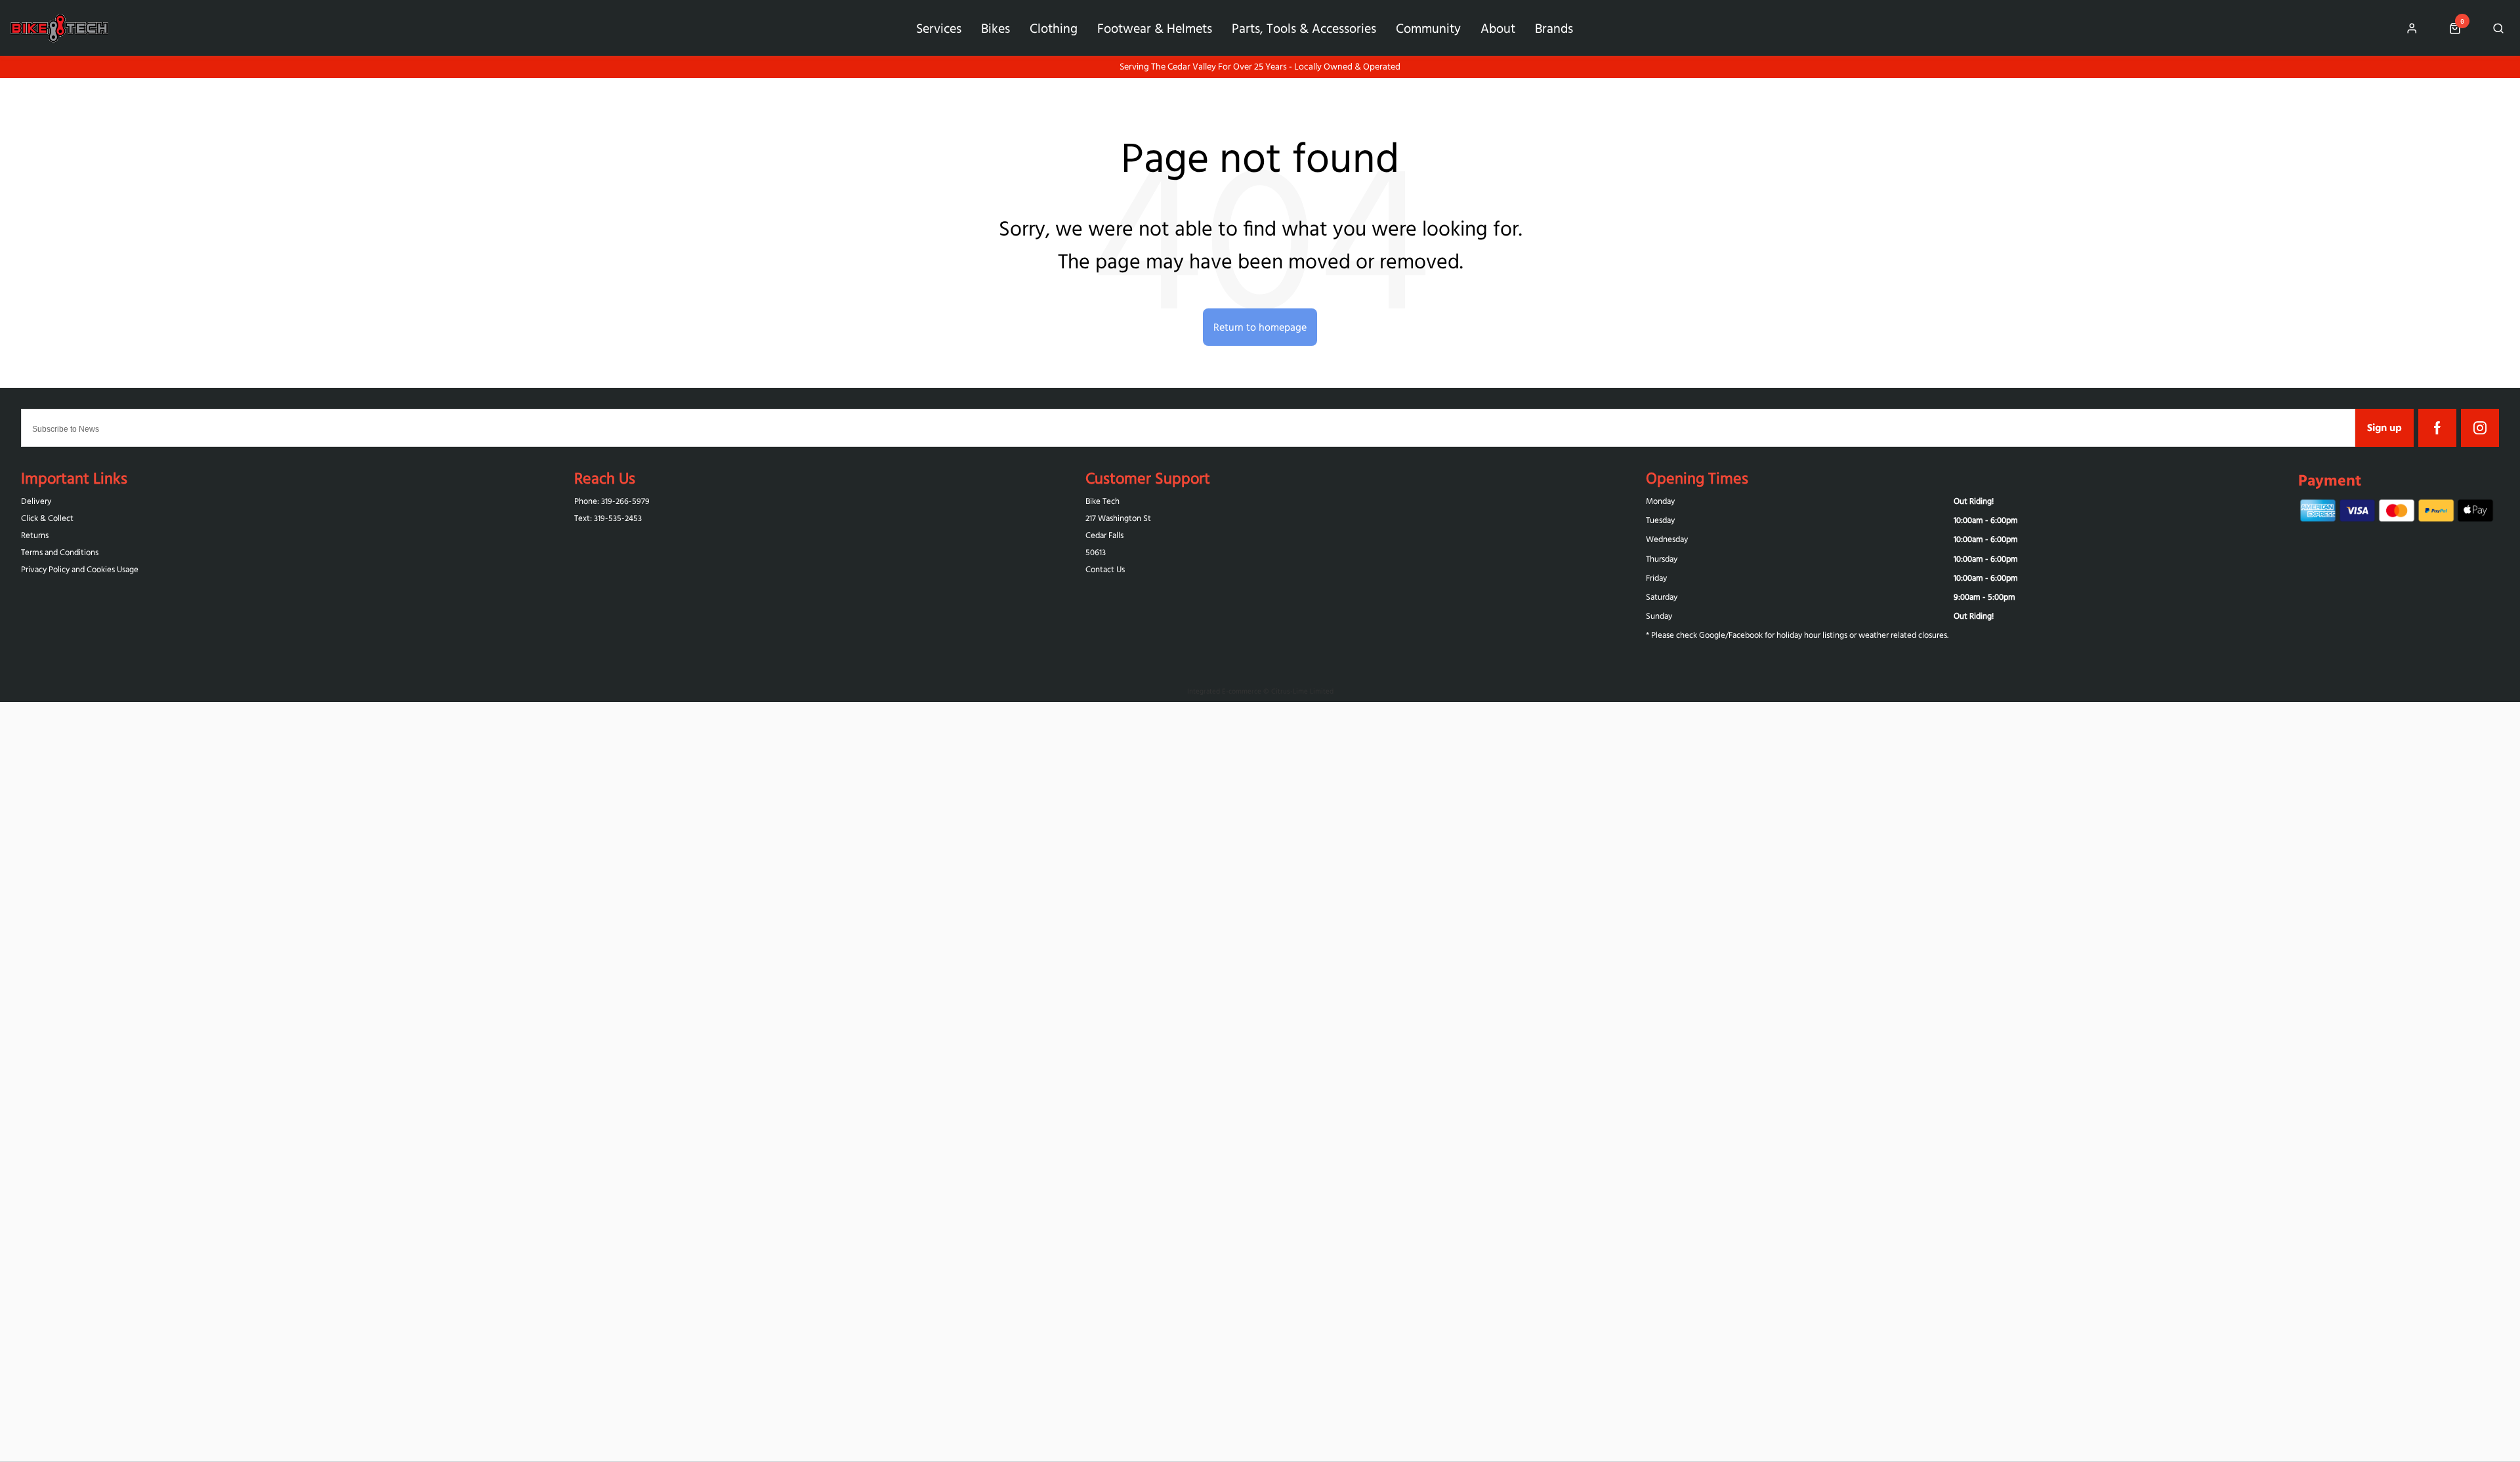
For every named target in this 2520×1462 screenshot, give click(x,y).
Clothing (1054, 28)
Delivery (36, 501)
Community (1428, 28)
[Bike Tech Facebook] (2437, 428)
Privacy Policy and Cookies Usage (80, 569)
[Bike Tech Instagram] (2480, 428)
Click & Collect (47, 518)
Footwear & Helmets (1155, 28)
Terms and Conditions (60, 552)
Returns (35, 535)
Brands (1554, 28)
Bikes (996, 28)
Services (939, 28)
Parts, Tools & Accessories (1304, 28)
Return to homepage (1260, 327)
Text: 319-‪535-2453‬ (608, 518)
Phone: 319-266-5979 (612, 501)
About (1498, 28)
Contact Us (1105, 569)
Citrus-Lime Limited (1302, 691)
